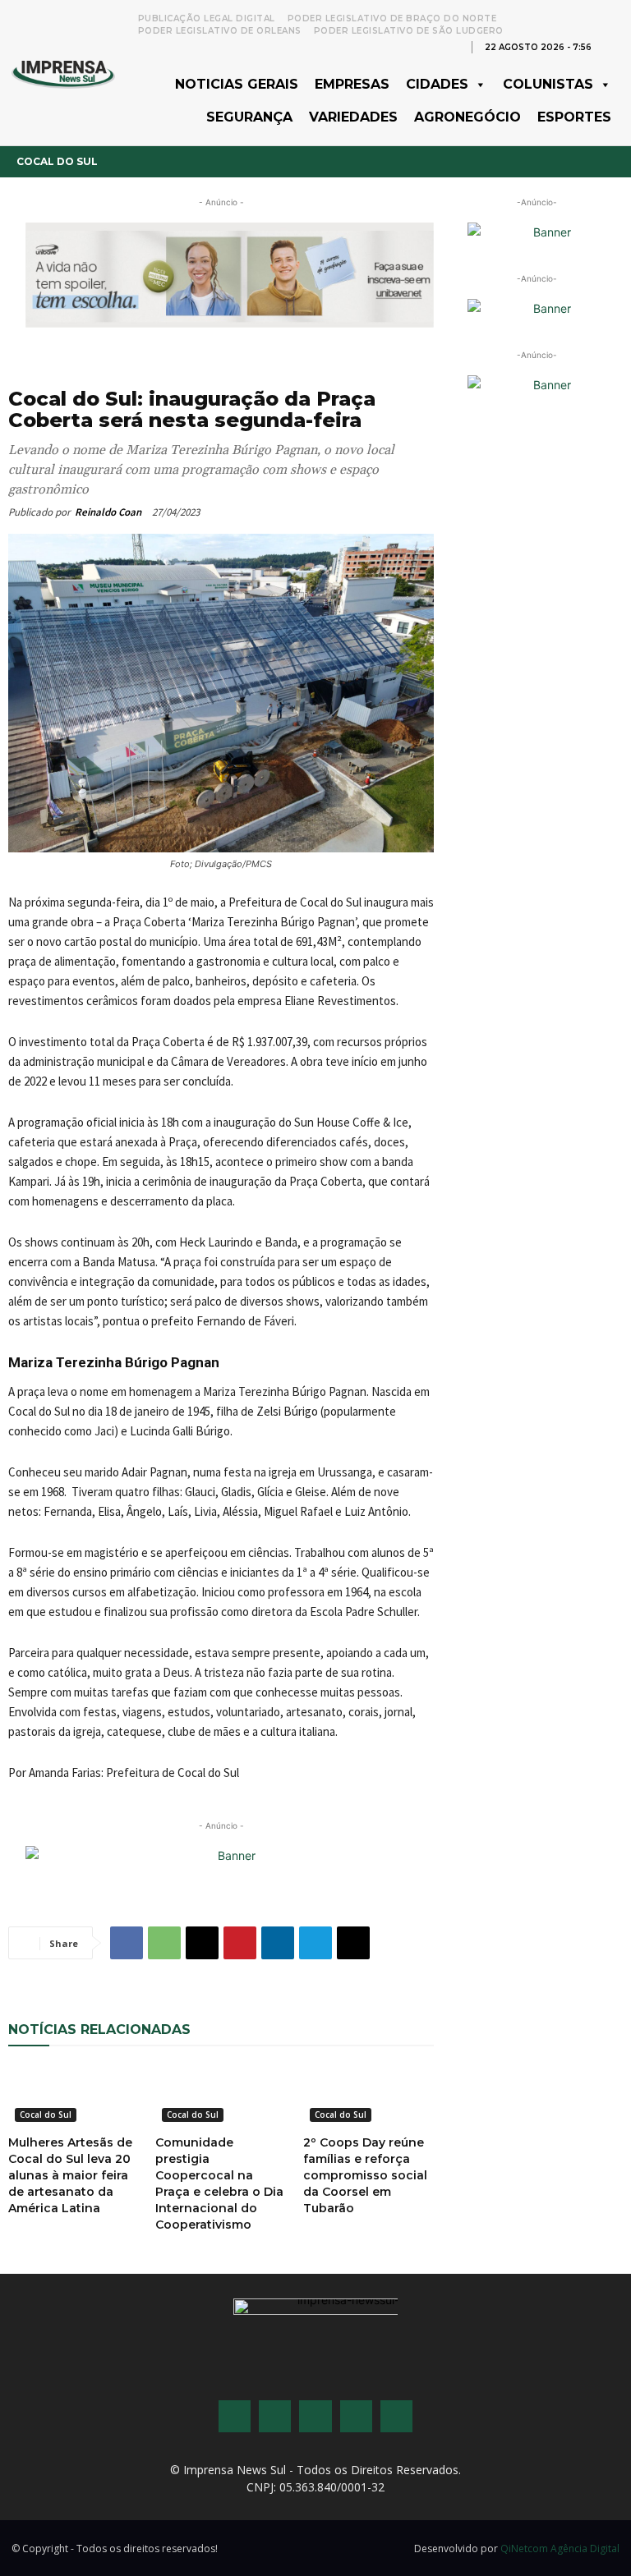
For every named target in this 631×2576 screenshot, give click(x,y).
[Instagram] (275, 2416)
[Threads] (396, 2416)
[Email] (202, 1943)
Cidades (437, 84)
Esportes (574, 117)
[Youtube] (356, 2416)
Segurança (249, 117)
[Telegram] (315, 1943)
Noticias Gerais (237, 84)
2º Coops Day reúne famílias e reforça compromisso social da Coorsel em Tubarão (365, 2175)
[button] (611, 46)
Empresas (352, 84)
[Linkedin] (278, 1943)
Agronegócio (467, 117)
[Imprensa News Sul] (63, 73)
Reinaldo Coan (108, 512)
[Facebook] (127, 1943)
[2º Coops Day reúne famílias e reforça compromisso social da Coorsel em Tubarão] (368, 2096)
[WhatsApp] (164, 1943)
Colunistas (548, 84)
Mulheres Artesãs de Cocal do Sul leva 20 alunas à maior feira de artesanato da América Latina (70, 2175)
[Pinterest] (240, 1943)
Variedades (353, 117)
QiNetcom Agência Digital (560, 2548)
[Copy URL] (353, 1943)
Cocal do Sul (57, 161)
